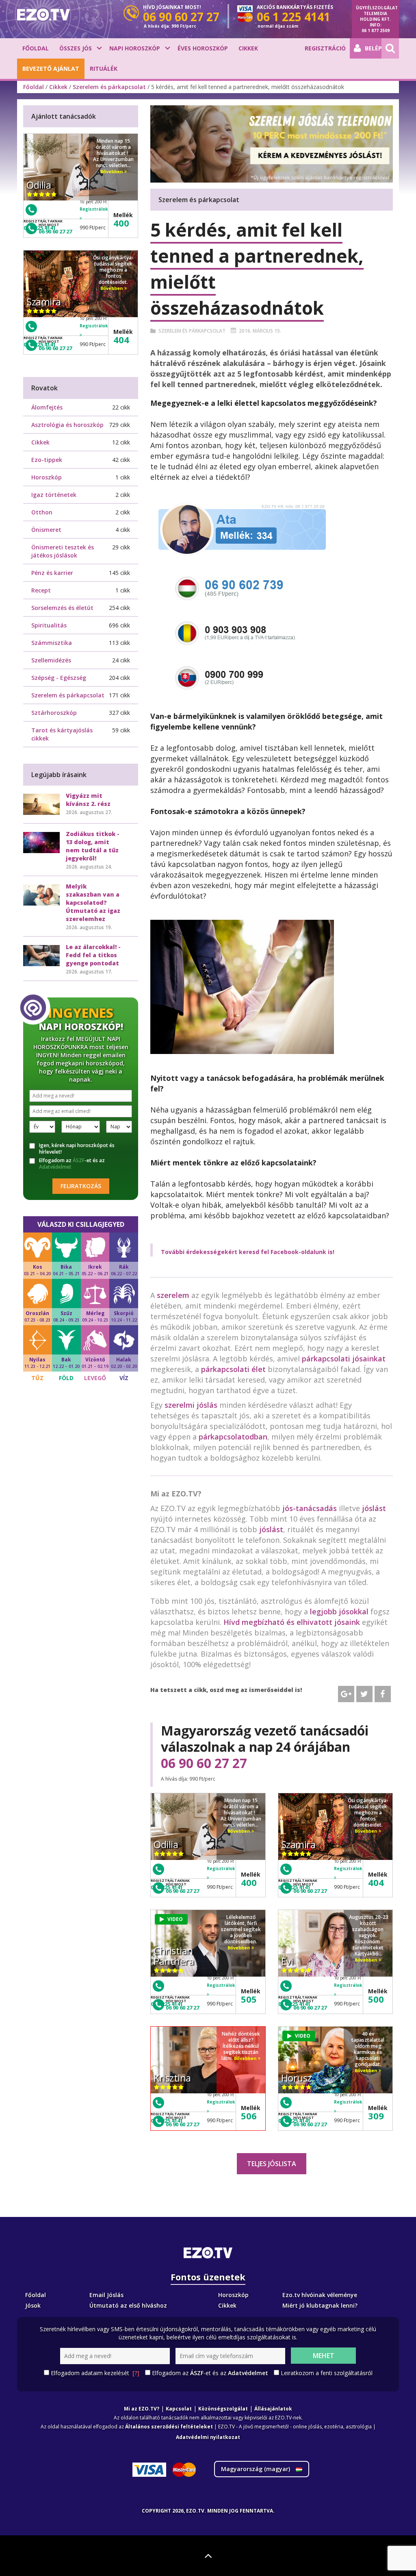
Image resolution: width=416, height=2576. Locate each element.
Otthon (42, 512)
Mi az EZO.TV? (142, 2409)
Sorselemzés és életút (62, 608)
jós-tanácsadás (310, 1508)
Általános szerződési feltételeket (169, 2427)
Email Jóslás (106, 2295)
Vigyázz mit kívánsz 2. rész (88, 800)
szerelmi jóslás (191, 1405)
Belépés (373, 48)
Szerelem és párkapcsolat (109, 87)
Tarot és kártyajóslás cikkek (62, 734)
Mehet (324, 2356)
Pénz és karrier (52, 573)
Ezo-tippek (47, 460)
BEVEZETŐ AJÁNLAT (51, 69)
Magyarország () (256, 2469)
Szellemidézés (51, 660)
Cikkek (248, 48)
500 (376, 1999)
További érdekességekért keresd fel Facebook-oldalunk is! (248, 1252)
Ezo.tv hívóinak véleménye (320, 2295)
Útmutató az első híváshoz (128, 2305)
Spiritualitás (49, 625)
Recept (41, 590)
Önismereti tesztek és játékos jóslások (63, 551)
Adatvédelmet (55, 1167)
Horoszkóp (47, 477)
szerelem (173, 1295)
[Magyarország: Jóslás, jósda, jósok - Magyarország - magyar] (43, 15)
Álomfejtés (47, 407)
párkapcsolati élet (233, 1369)
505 (249, 1999)
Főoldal (36, 48)
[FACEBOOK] (383, 1694)
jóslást (374, 1508)
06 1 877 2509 (376, 30)
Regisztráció (325, 48)
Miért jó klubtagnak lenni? (320, 2305)
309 (376, 2116)
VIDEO (175, 1919)
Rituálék (104, 69)
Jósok (33, 2305)
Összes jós (76, 48)
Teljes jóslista (272, 2164)
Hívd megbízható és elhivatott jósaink (292, 1622)
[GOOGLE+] (346, 1694)
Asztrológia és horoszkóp (67, 425)
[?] (136, 2373)
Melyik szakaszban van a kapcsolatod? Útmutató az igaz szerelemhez (93, 903)
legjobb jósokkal (339, 1611)
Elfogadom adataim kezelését (95, 2373)
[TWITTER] (364, 1694)
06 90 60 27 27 (204, 1763)
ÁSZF (79, 1160)
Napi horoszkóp (135, 48)
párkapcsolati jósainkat (344, 1359)
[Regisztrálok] (221, 1877)
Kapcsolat (179, 2409)
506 (249, 2116)
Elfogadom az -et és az (72, 1164)
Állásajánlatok (273, 2409)
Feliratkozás (81, 1186)
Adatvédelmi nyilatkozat (208, 2437)
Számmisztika (52, 643)
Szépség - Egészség (59, 678)
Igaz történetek (54, 495)
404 (376, 1882)
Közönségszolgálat (223, 2409)
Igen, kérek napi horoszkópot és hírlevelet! (77, 1149)
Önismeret (46, 530)
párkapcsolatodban (233, 1437)
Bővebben (239, 1831)
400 (249, 1882)
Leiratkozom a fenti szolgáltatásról (327, 2373)
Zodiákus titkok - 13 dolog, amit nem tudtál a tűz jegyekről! (93, 846)
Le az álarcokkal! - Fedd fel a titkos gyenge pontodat (93, 955)
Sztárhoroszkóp (54, 713)
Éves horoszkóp (203, 48)
